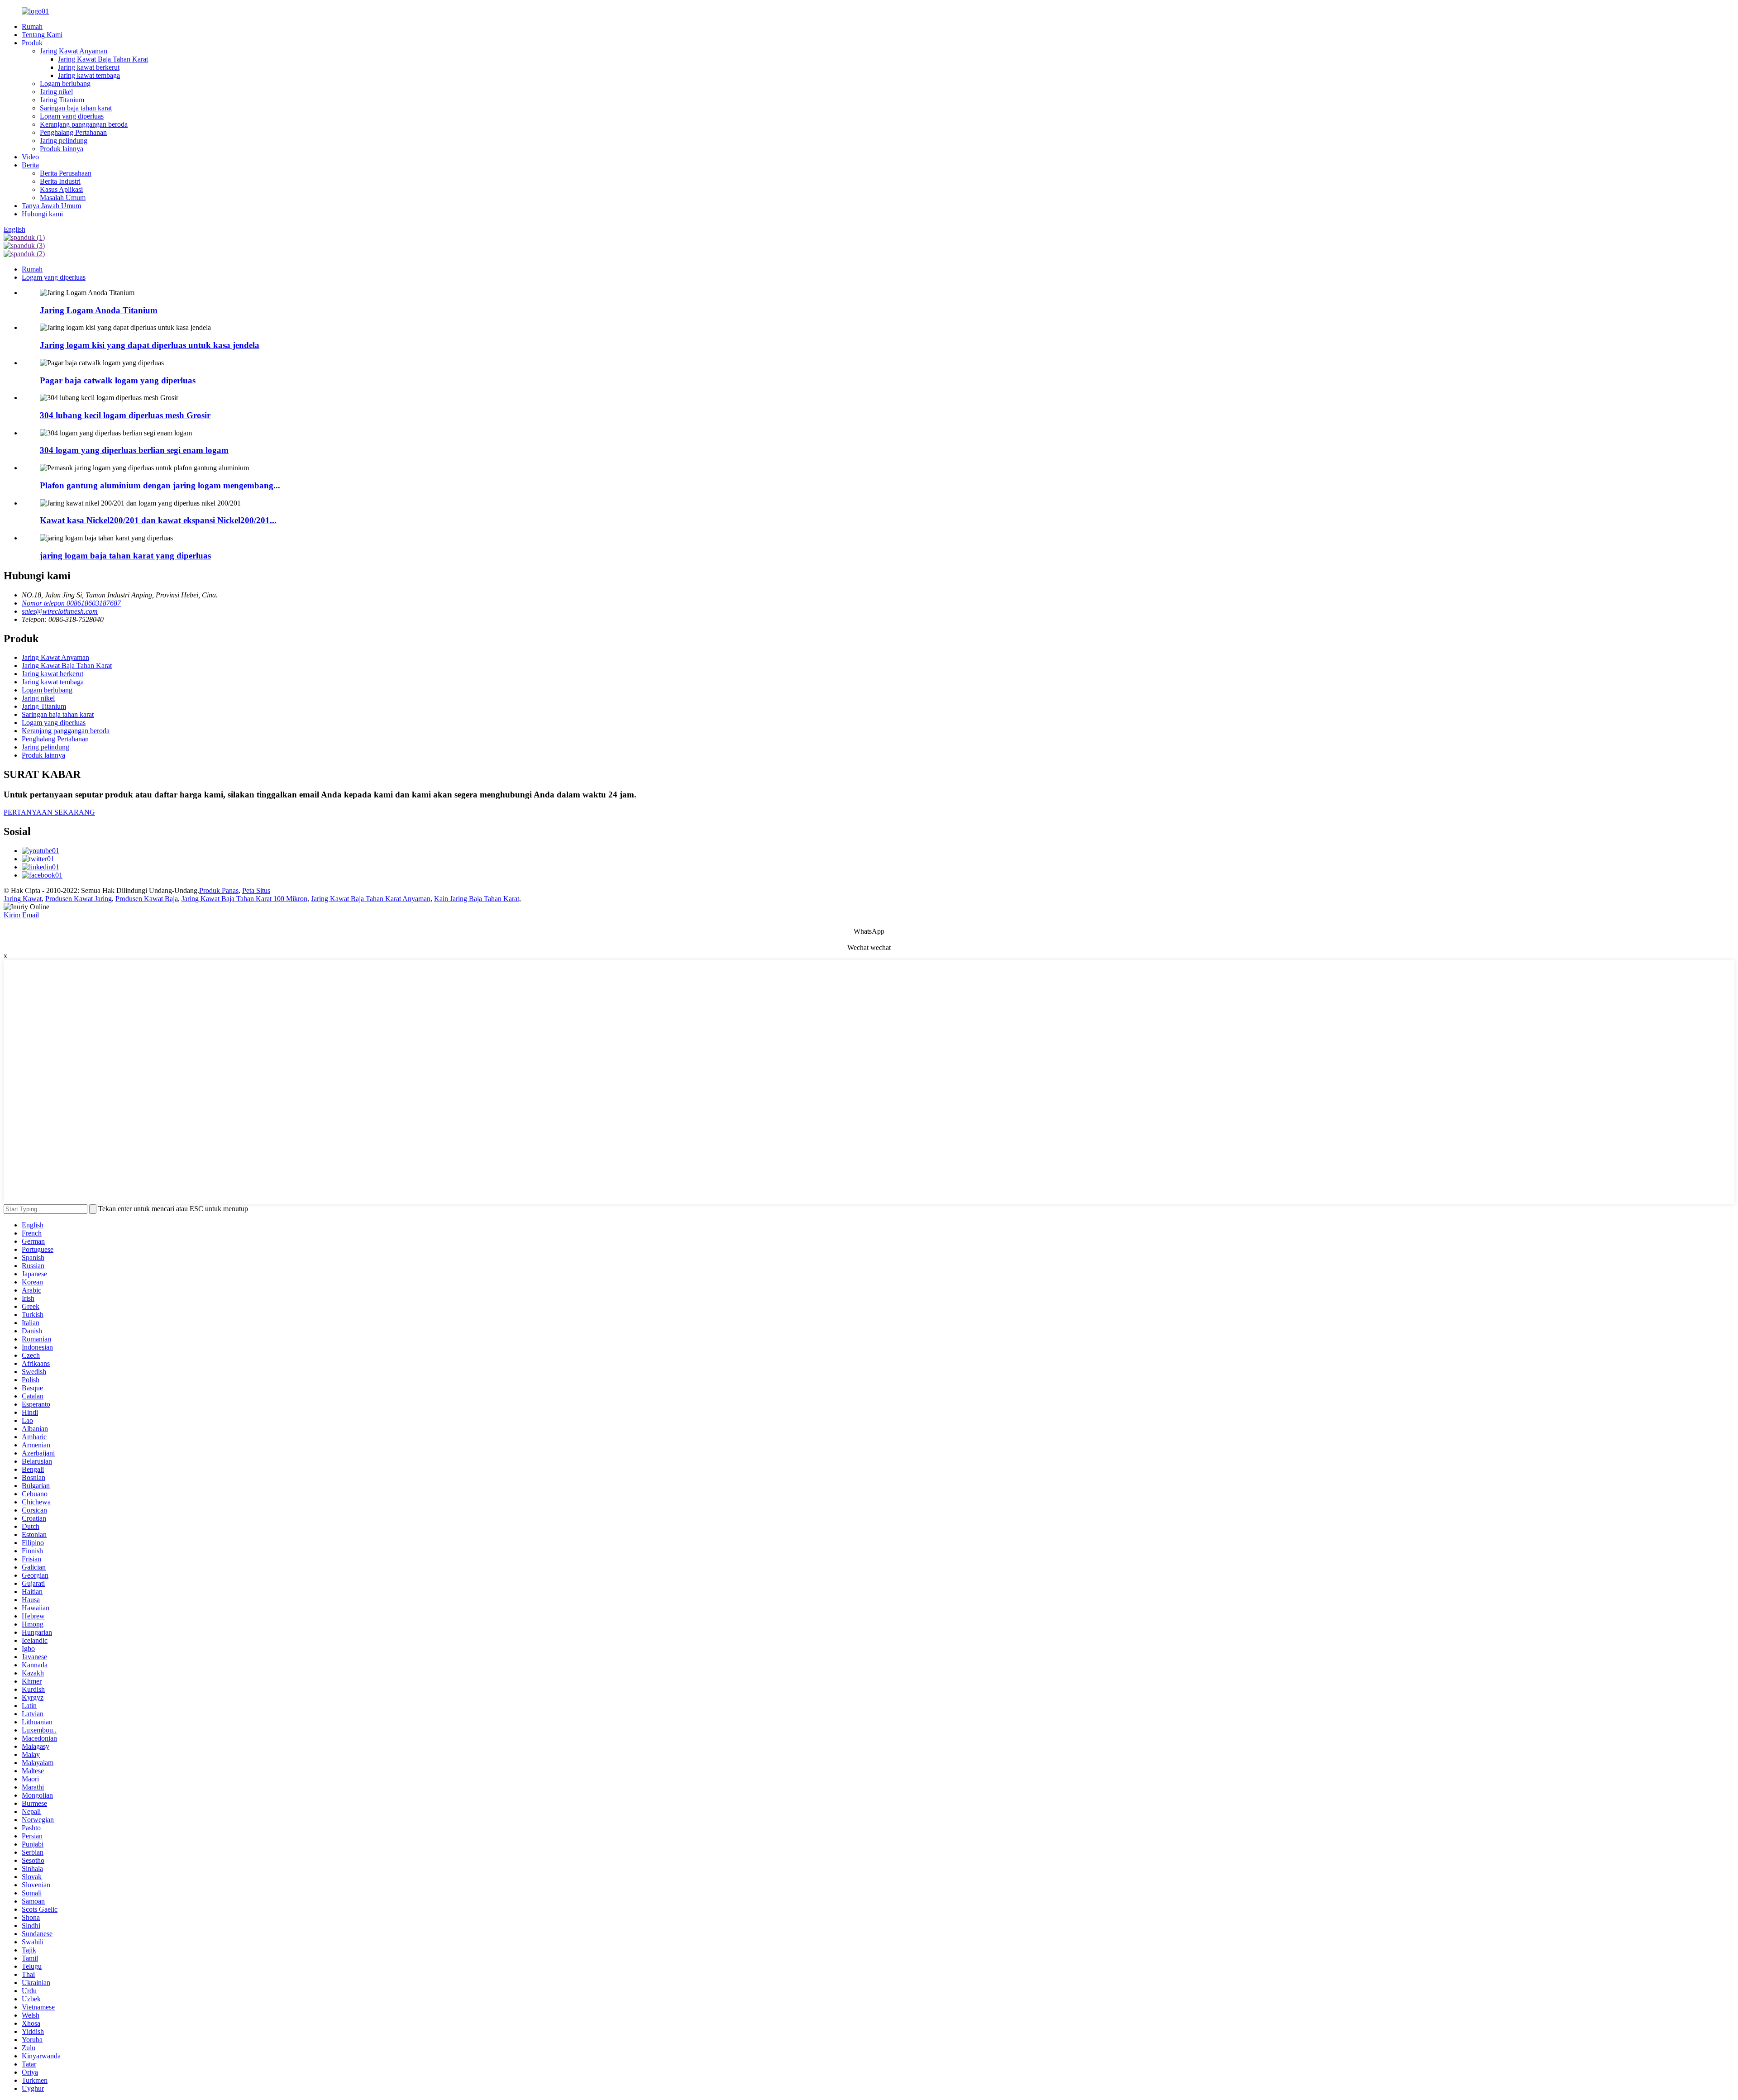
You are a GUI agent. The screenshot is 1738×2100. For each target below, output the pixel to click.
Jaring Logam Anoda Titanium (99, 310)
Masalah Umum (63, 198)
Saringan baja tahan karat (76, 108)
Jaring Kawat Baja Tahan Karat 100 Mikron (244, 899)
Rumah (32, 26)
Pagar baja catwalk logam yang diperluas (118, 380)
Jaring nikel (56, 92)
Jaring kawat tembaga (89, 75)
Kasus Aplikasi (61, 189)
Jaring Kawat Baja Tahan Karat (103, 59)
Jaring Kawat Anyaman (74, 51)
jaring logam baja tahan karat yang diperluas (125, 556)
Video (30, 157)
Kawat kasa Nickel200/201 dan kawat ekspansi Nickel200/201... (158, 520)
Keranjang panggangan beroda (84, 124)
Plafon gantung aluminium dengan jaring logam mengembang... (160, 485)
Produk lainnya (62, 149)
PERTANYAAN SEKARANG (49, 812)
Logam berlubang (65, 84)
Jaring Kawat (23, 899)
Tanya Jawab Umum (51, 206)
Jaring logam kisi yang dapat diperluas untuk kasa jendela (150, 345)
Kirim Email (21, 915)
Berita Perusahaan (66, 173)
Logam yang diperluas (72, 116)
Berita (30, 165)
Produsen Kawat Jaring (79, 899)
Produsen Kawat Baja (147, 899)
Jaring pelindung (64, 141)
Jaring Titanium (62, 100)
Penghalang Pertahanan (73, 132)
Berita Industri (60, 181)
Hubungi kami (42, 214)
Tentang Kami (42, 35)
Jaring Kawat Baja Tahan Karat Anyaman (371, 899)
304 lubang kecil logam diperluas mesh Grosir (125, 415)
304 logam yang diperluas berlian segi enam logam (134, 450)
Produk (32, 43)
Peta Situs (256, 890)
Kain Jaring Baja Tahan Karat (477, 899)
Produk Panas (219, 890)
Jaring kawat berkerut (89, 67)
